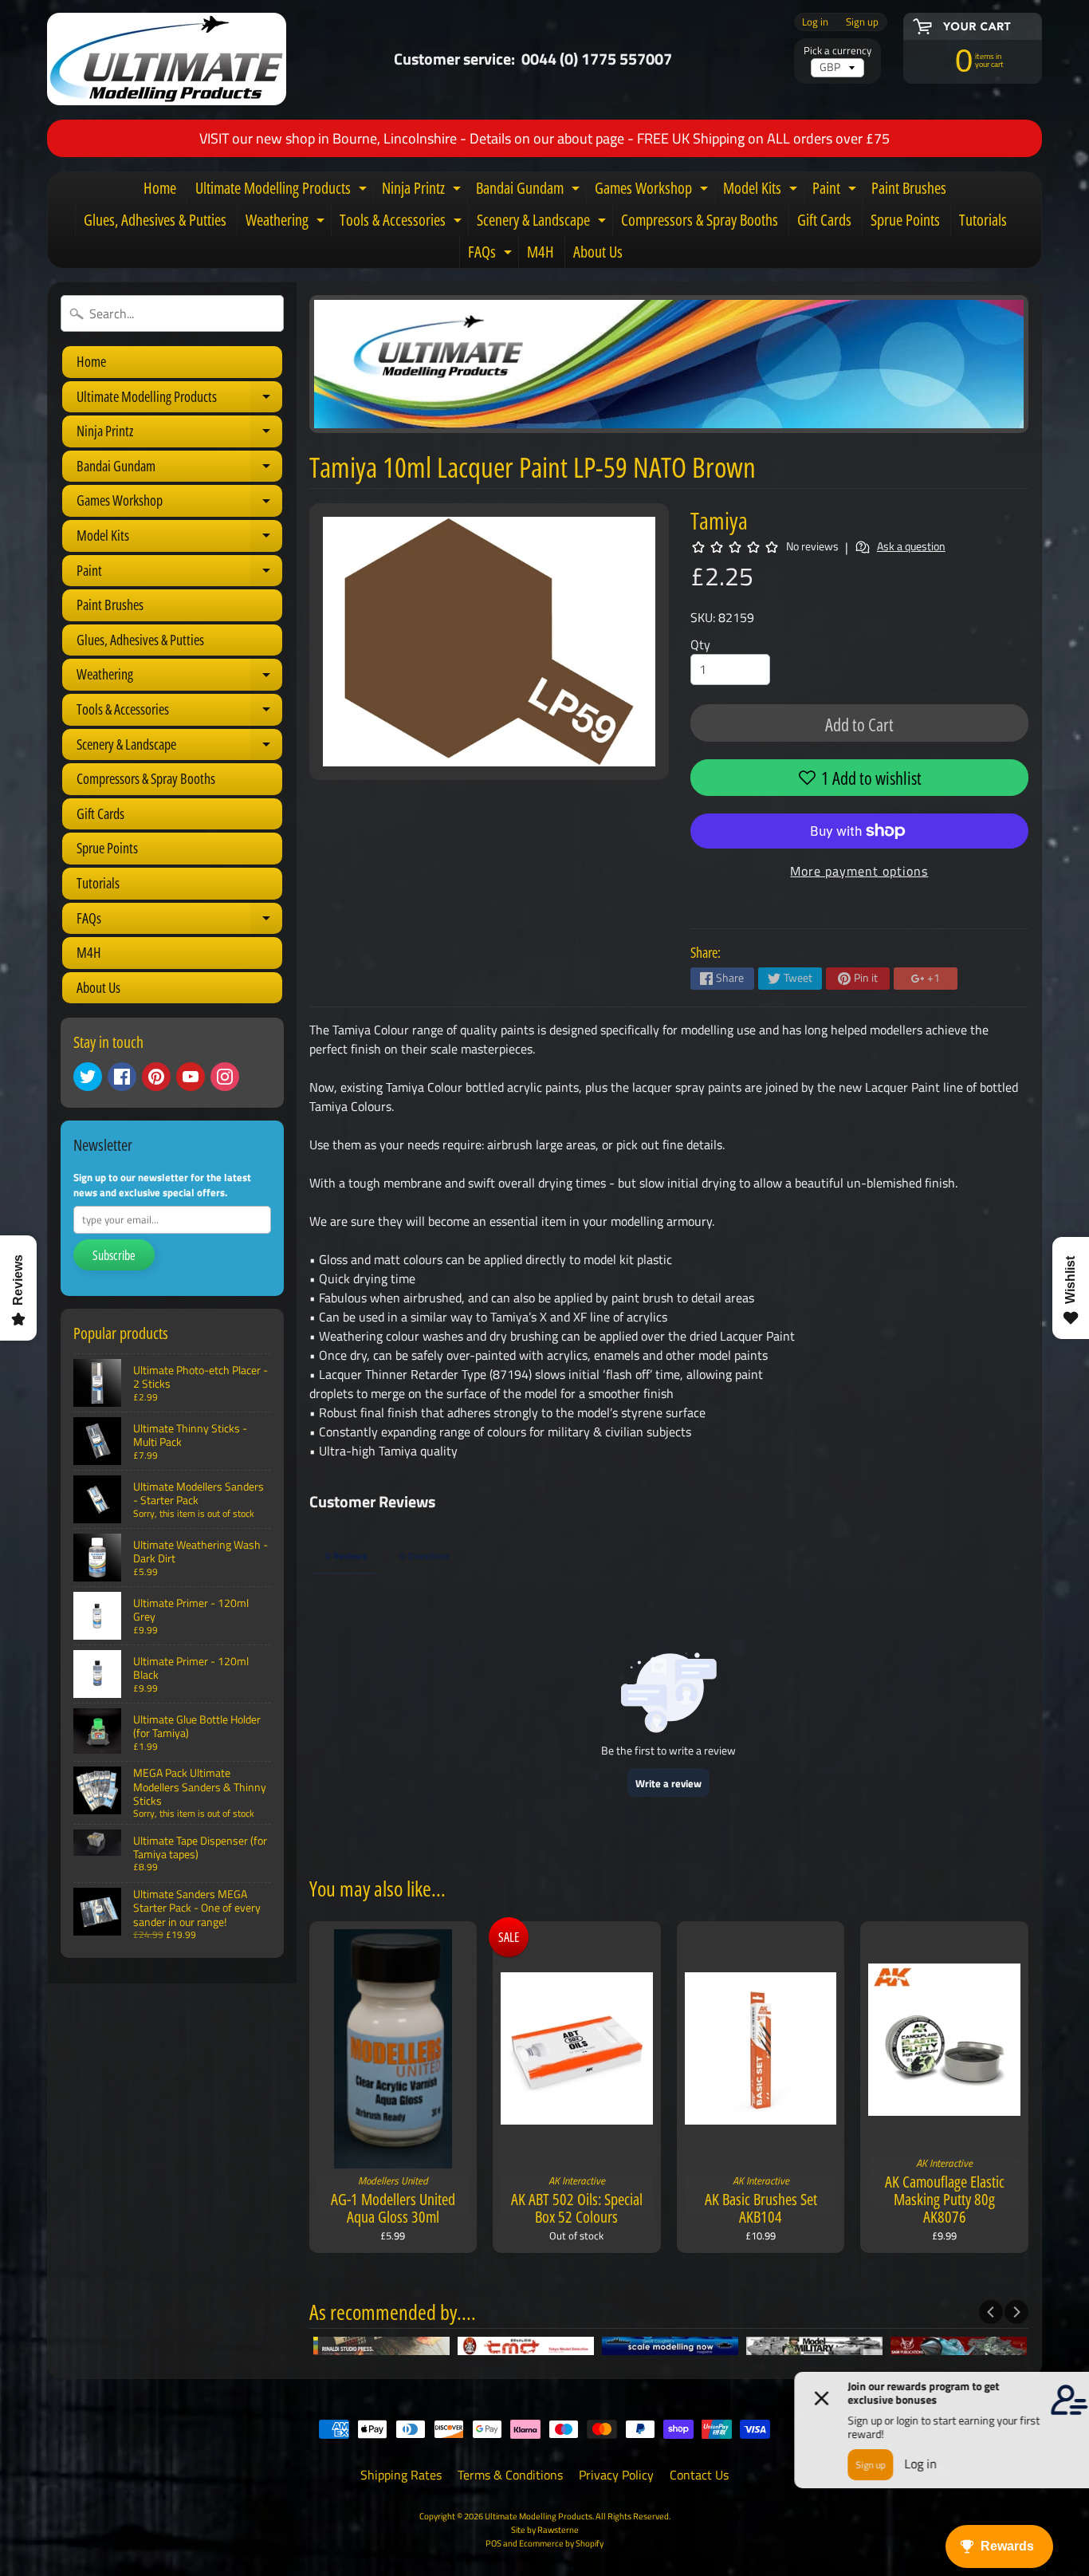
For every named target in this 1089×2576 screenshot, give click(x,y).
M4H (541, 252)
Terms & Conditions (510, 2475)
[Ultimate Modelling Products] (167, 59)
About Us (598, 252)
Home (160, 188)
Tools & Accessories (403, 223)
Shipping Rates (401, 2475)
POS (493, 2543)
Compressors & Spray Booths (700, 220)
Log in (815, 22)
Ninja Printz (423, 191)
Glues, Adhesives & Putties (155, 220)
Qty (700, 644)
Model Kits (762, 191)
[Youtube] (191, 1077)
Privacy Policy (616, 2475)
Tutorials (983, 220)
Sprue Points (905, 220)
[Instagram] (225, 1077)
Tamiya (719, 520)
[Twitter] (88, 1077)
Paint (836, 191)
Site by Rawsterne (545, 2529)
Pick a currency (837, 51)
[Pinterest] (156, 1077)
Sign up (862, 22)
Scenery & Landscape (543, 223)
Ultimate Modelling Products (283, 191)
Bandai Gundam (530, 191)
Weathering (287, 223)
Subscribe (114, 1255)
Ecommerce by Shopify (561, 2543)
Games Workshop (653, 191)
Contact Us (699, 2475)
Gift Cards (824, 220)
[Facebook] (122, 1077)
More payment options (859, 871)
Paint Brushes (909, 188)
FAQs (492, 254)
